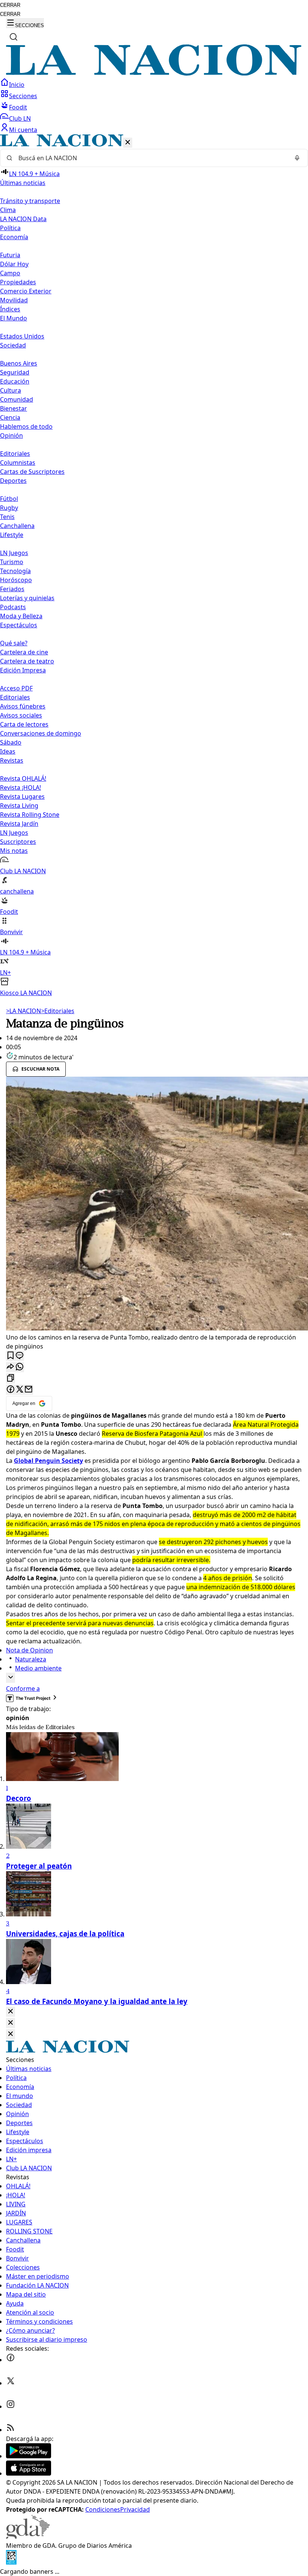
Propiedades (18, 282)
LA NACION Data (23, 219)
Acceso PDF (16, 688)
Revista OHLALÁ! (23, 778)
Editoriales (15, 454)
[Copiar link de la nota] (11, 1378)
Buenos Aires (19, 363)
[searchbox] (151, 158)
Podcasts (13, 607)
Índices (10, 309)
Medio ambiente (38, 1668)
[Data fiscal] (11, 2562)
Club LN (20, 118)
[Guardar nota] (11, 1356)
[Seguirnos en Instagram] (11, 2406)
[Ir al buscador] (14, 37)
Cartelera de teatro (27, 661)
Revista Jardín (19, 824)
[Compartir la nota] (11, 1367)
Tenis (7, 517)
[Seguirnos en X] (11, 2383)
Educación (15, 381)
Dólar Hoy (14, 264)
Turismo (12, 562)
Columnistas (18, 463)
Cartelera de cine (24, 652)
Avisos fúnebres (23, 706)
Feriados (12, 589)
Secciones (23, 96)
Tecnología (15, 571)
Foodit (18, 107)
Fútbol (9, 499)
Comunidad (17, 399)
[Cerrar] (128, 143)
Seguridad (15, 372)
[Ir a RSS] (11, 2430)
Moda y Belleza (21, 616)
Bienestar (14, 408)
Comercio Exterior (26, 291)
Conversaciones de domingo (41, 733)
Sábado (11, 742)
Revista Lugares (22, 796)
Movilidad (14, 300)
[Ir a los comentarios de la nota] (20, 1356)
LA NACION (23, 1011)
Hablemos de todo (26, 426)
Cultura (11, 390)
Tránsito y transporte (30, 201)
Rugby (9, 508)
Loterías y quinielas (27, 598)
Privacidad (135, 2509)
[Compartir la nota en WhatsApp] (20, 1367)
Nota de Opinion (29, 1650)
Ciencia (10, 417)
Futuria (10, 255)
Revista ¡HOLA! (20, 787)
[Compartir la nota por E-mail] (29, 1390)
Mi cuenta (23, 130)
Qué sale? (14, 643)
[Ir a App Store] (29, 2473)
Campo (10, 273)
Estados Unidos (22, 336)
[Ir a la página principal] (154, 73)
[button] (154, 566)
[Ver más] (11, 1678)
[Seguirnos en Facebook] (11, 2360)
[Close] (11, 2012)
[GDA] (28, 2537)
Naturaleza (31, 1659)
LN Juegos (14, 553)
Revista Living (19, 806)
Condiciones (103, 2509)
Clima (8, 210)
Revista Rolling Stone (30, 815)
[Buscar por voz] (297, 158)
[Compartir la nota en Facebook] (11, 1390)
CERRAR (10, 5)
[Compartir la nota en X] (20, 1390)
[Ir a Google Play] (29, 2456)
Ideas (8, 751)
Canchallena (17, 526)
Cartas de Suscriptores (32, 472)
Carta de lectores (24, 724)
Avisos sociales (21, 715)
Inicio (17, 85)
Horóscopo (16, 580)
